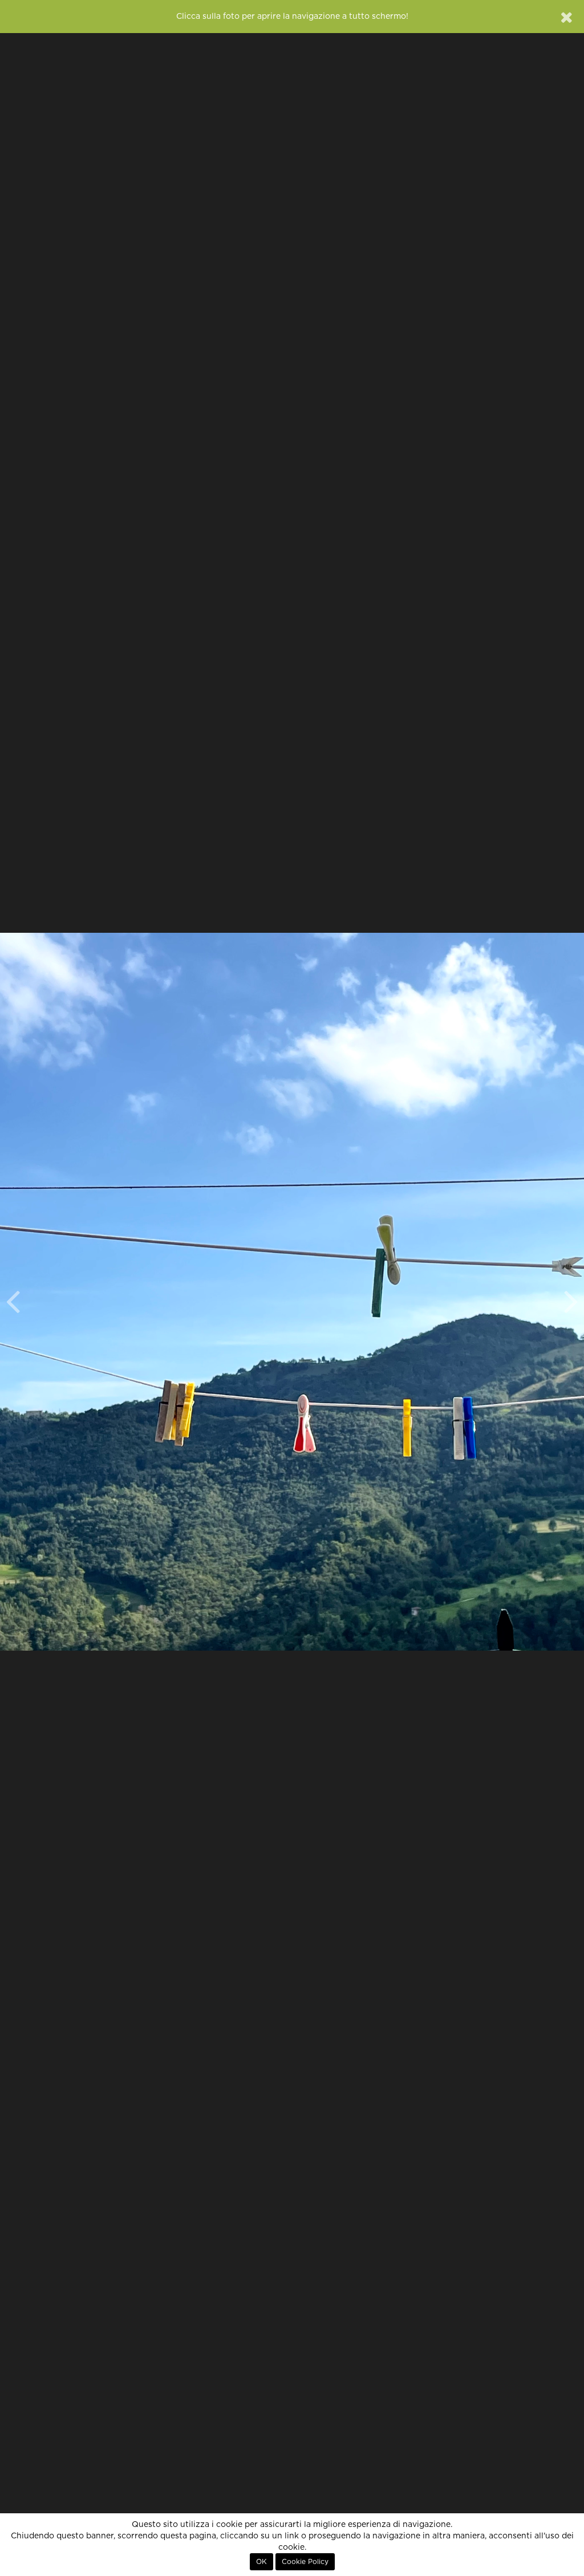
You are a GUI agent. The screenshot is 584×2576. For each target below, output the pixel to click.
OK (261, 2562)
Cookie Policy (305, 2562)
